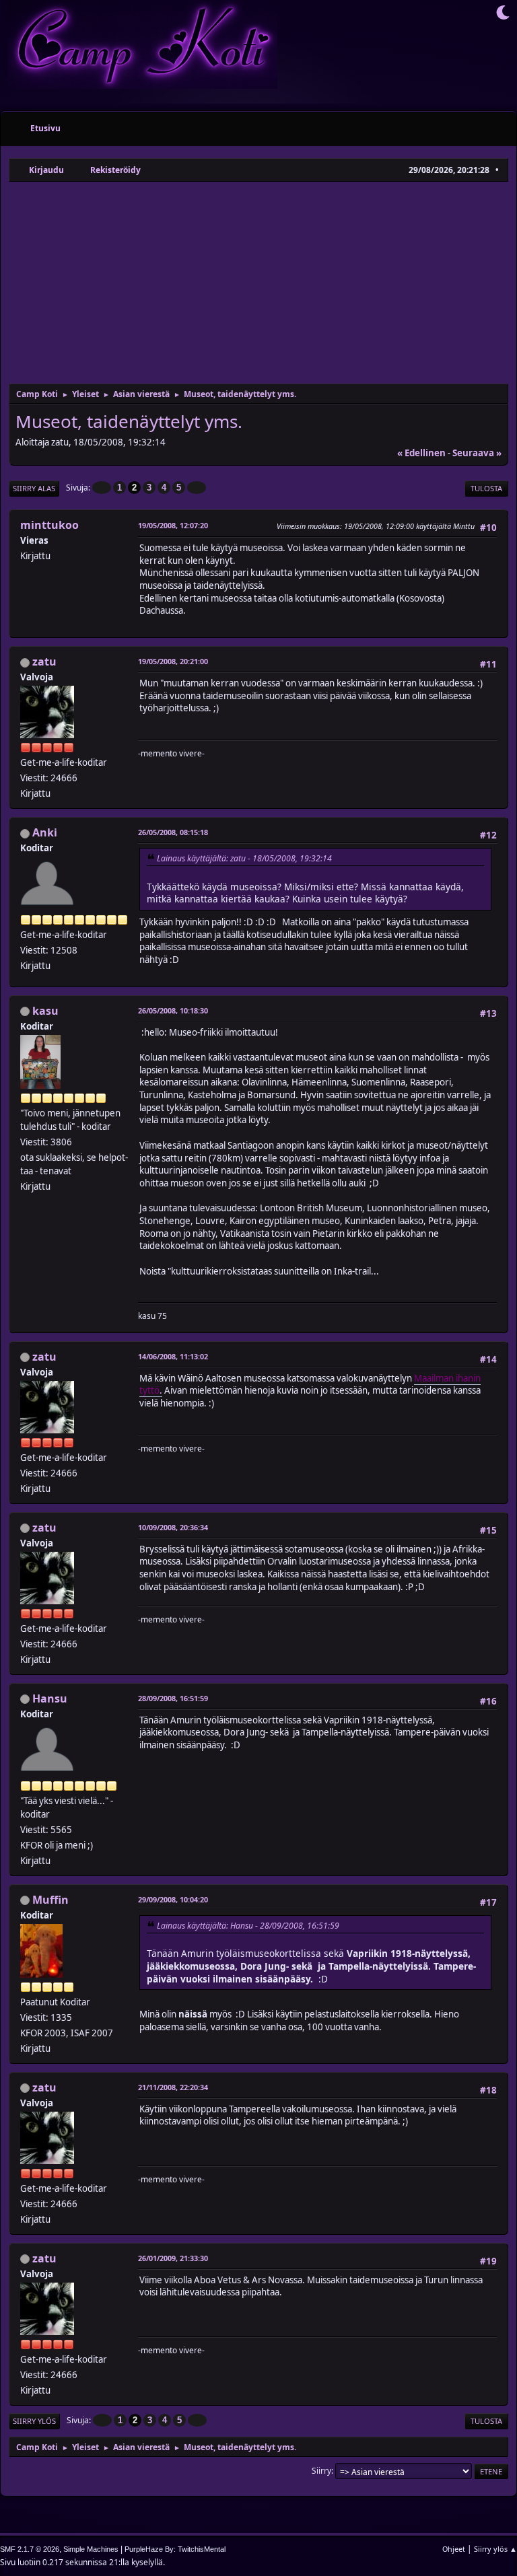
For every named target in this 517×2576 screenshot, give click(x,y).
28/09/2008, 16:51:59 (173, 1698)
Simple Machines (91, 2549)
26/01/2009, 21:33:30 (173, 2258)
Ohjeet (454, 2549)
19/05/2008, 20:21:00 (173, 661)
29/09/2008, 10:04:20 (173, 1899)
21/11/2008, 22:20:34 (173, 2087)
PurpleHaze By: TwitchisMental (175, 2549)
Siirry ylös (34, 2421)
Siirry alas (34, 488)
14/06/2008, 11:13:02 (173, 1356)
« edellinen (421, 453)
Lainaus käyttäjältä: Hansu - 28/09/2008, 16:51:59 (248, 1926)
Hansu (50, 1698)
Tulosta (486, 488)
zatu (44, 661)
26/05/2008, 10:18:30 (173, 1010)
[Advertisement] (258, 283)
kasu (45, 1011)
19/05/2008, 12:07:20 (173, 525)
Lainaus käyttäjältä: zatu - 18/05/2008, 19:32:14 (244, 858)
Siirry (321, 2471)
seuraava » (477, 453)
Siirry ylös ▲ (495, 2549)
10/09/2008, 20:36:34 (173, 1527)
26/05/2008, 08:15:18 (173, 832)
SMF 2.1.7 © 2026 (30, 2549)
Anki (45, 832)
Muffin (50, 1900)
